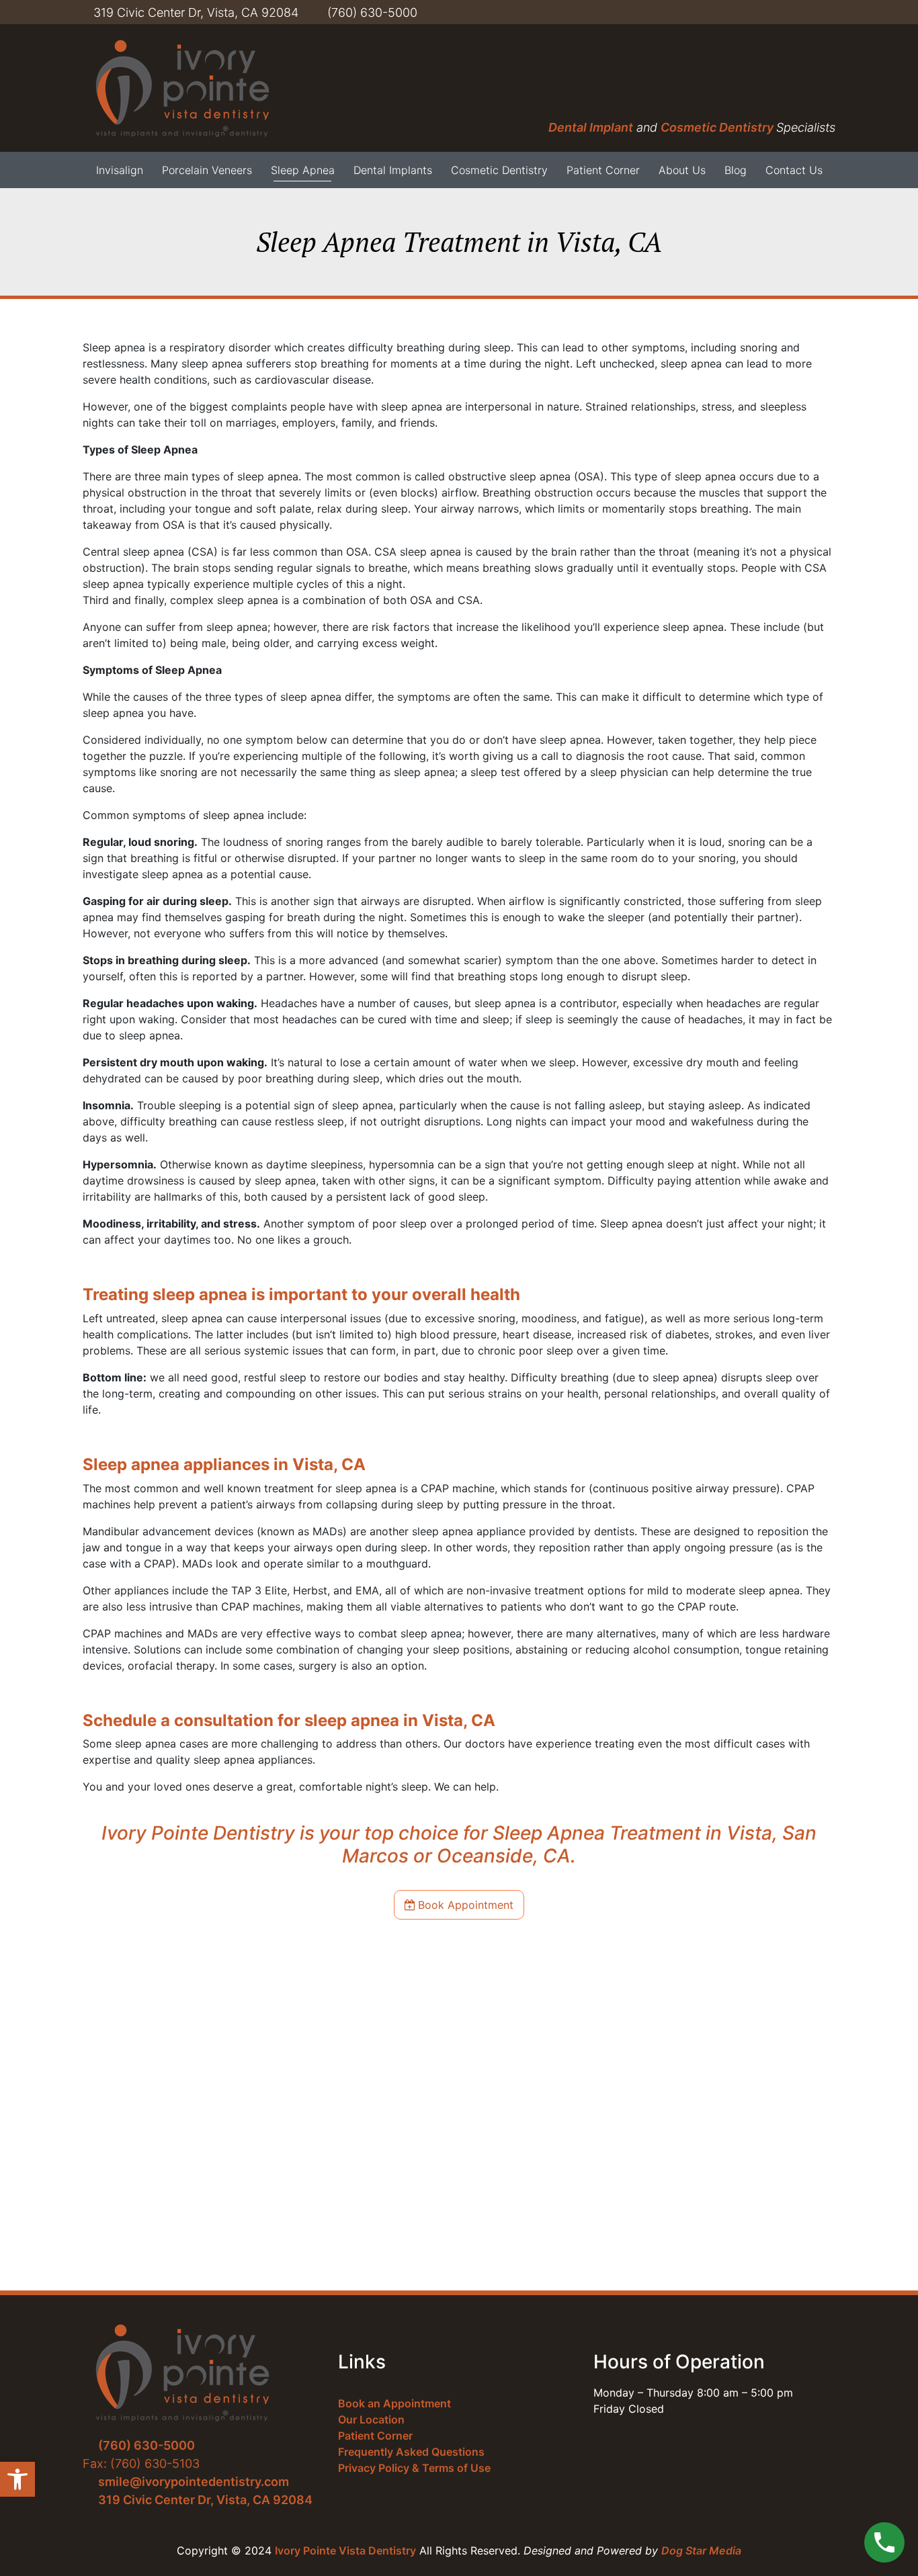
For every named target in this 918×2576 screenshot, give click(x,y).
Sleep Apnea (303, 170)
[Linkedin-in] (772, 12)
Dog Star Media (701, 2550)
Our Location (371, 2419)
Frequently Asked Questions (411, 2452)
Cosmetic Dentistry (718, 127)
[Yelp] (792, 12)
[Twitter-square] (712, 12)
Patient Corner (603, 170)
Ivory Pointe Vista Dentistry (345, 2550)
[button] (17, 2479)
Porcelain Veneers (207, 170)
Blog (736, 170)
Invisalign (120, 170)
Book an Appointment (394, 2403)
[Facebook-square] (732, 12)
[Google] (833, 12)
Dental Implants (393, 170)
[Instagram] (812, 12)
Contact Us (794, 170)
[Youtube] (752, 12)
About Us (682, 170)
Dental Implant (591, 127)
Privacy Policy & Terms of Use (414, 2468)
